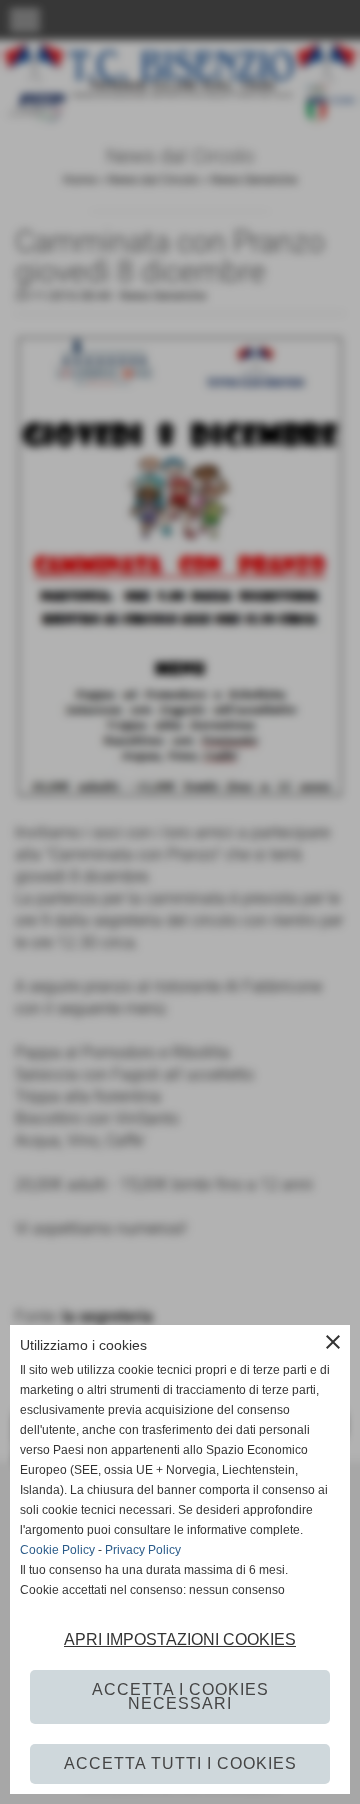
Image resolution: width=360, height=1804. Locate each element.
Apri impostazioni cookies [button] (180, 1639)
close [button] (333, 1342)
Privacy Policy (143, 1550)
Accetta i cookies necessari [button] (180, 1696)
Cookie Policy (57, 1550)
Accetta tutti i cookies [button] (180, 1763)
